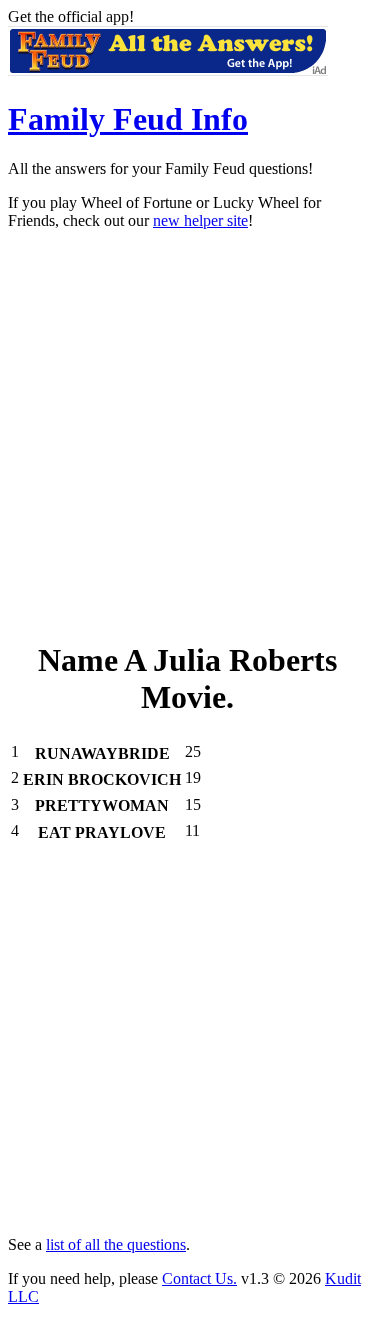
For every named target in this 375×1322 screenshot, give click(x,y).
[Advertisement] (187, 433)
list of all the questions (116, 1244)
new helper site (200, 220)
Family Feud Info (128, 119)
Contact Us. (199, 1278)
